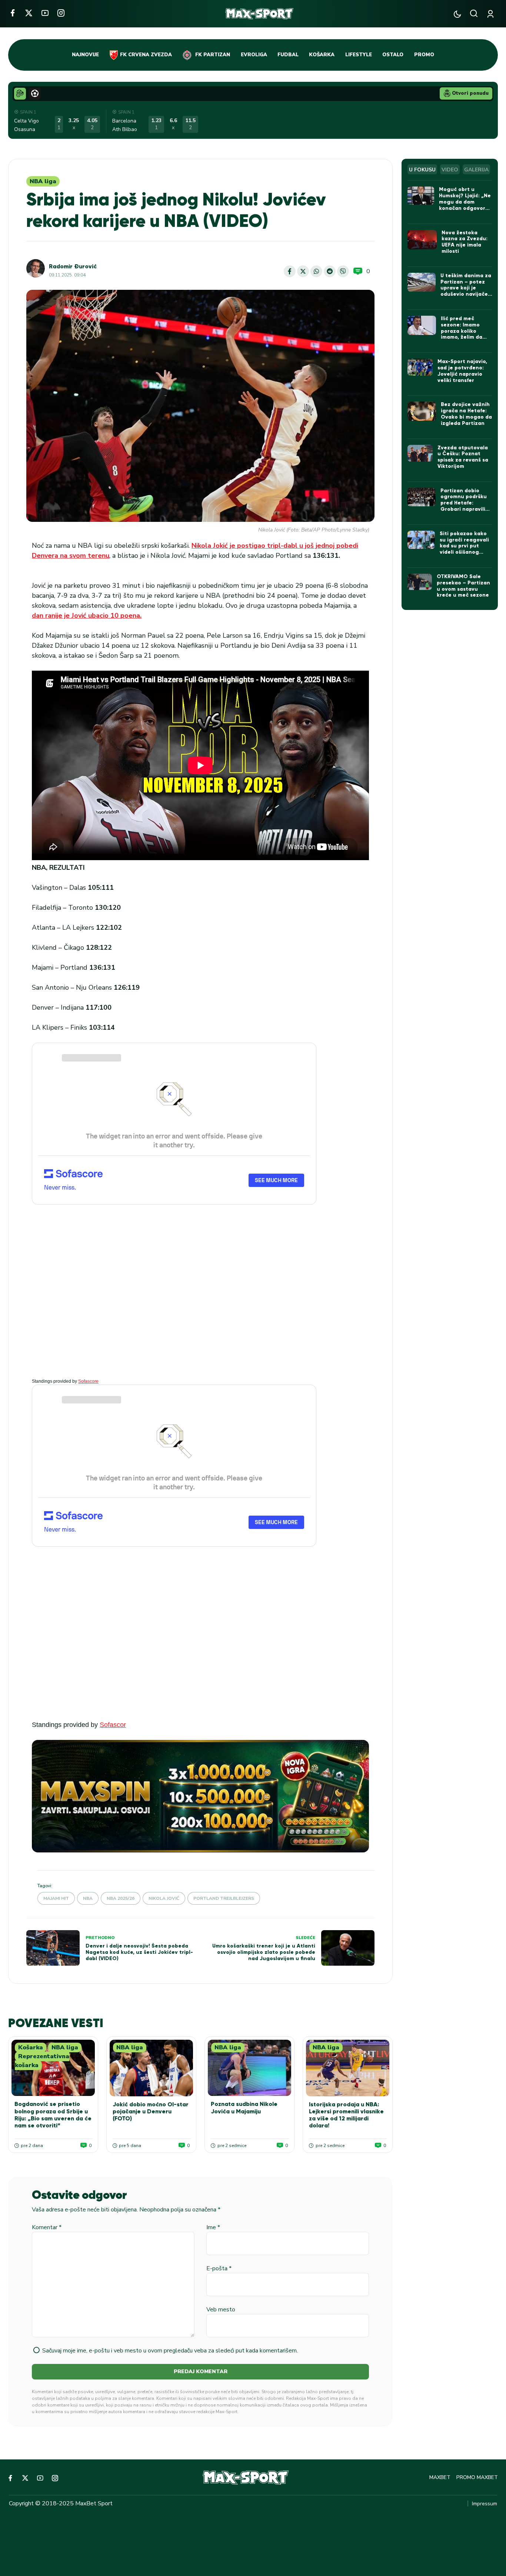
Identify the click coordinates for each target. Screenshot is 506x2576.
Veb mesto (221, 2310)
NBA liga (43, 181)
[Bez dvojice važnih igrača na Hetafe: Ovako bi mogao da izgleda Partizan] (422, 411)
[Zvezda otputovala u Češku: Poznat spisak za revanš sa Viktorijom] (420, 453)
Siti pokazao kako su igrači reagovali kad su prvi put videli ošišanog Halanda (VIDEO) (464, 546)
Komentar (47, 2227)
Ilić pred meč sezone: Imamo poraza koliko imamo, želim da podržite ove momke (462, 334)
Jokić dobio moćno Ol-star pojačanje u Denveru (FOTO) (151, 2111)
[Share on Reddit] (330, 271)
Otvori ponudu (470, 93)
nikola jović (164, 1898)
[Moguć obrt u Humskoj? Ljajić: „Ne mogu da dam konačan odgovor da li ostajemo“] (421, 195)
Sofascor (113, 1725)
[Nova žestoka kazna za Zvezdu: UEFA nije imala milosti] (422, 240)
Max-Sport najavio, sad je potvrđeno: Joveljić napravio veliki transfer (462, 371)
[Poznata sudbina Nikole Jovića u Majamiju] (249, 2068)
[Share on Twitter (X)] (303, 271)
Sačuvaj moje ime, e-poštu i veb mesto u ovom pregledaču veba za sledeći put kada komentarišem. (170, 2351)
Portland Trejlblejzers (224, 1898)
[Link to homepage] (259, 14)
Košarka (31, 2047)
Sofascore (88, 1381)
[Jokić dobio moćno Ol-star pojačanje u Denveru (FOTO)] (151, 2068)
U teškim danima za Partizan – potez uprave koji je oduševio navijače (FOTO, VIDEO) (466, 288)
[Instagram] (61, 13)
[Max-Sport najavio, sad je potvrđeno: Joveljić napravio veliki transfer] (420, 367)
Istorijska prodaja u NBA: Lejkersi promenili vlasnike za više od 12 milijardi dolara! (346, 2115)
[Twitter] (29, 13)
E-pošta (219, 2268)
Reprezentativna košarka (42, 2061)
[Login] (492, 14)
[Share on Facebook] (290, 271)
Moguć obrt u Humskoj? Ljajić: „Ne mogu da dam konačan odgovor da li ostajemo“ (465, 202)
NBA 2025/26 (121, 1898)
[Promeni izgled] (457, 14)
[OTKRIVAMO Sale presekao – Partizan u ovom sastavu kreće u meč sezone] (420, 582)
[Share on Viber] (343, 271)
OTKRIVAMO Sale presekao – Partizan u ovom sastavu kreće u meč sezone (463, 586)
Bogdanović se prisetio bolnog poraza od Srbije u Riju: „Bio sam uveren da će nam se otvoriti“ (53, 2115)
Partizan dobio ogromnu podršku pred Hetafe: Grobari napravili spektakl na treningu (464, 506)
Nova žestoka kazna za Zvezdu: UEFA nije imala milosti (465, 242)
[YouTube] (45, 13)
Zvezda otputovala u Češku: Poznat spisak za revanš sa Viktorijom (463, 457)
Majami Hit (56, 1898)
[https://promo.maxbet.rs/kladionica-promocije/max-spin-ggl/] (200, 1796)
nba (88, 1898)
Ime (213, 2227)
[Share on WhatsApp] (316, 271)
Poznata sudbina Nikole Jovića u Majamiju (244, 2107)
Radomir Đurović (73, 266)
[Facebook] (12, 13)
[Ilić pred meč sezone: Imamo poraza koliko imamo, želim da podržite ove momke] (422, 325)
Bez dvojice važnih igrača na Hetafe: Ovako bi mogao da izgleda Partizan (466, 414)
